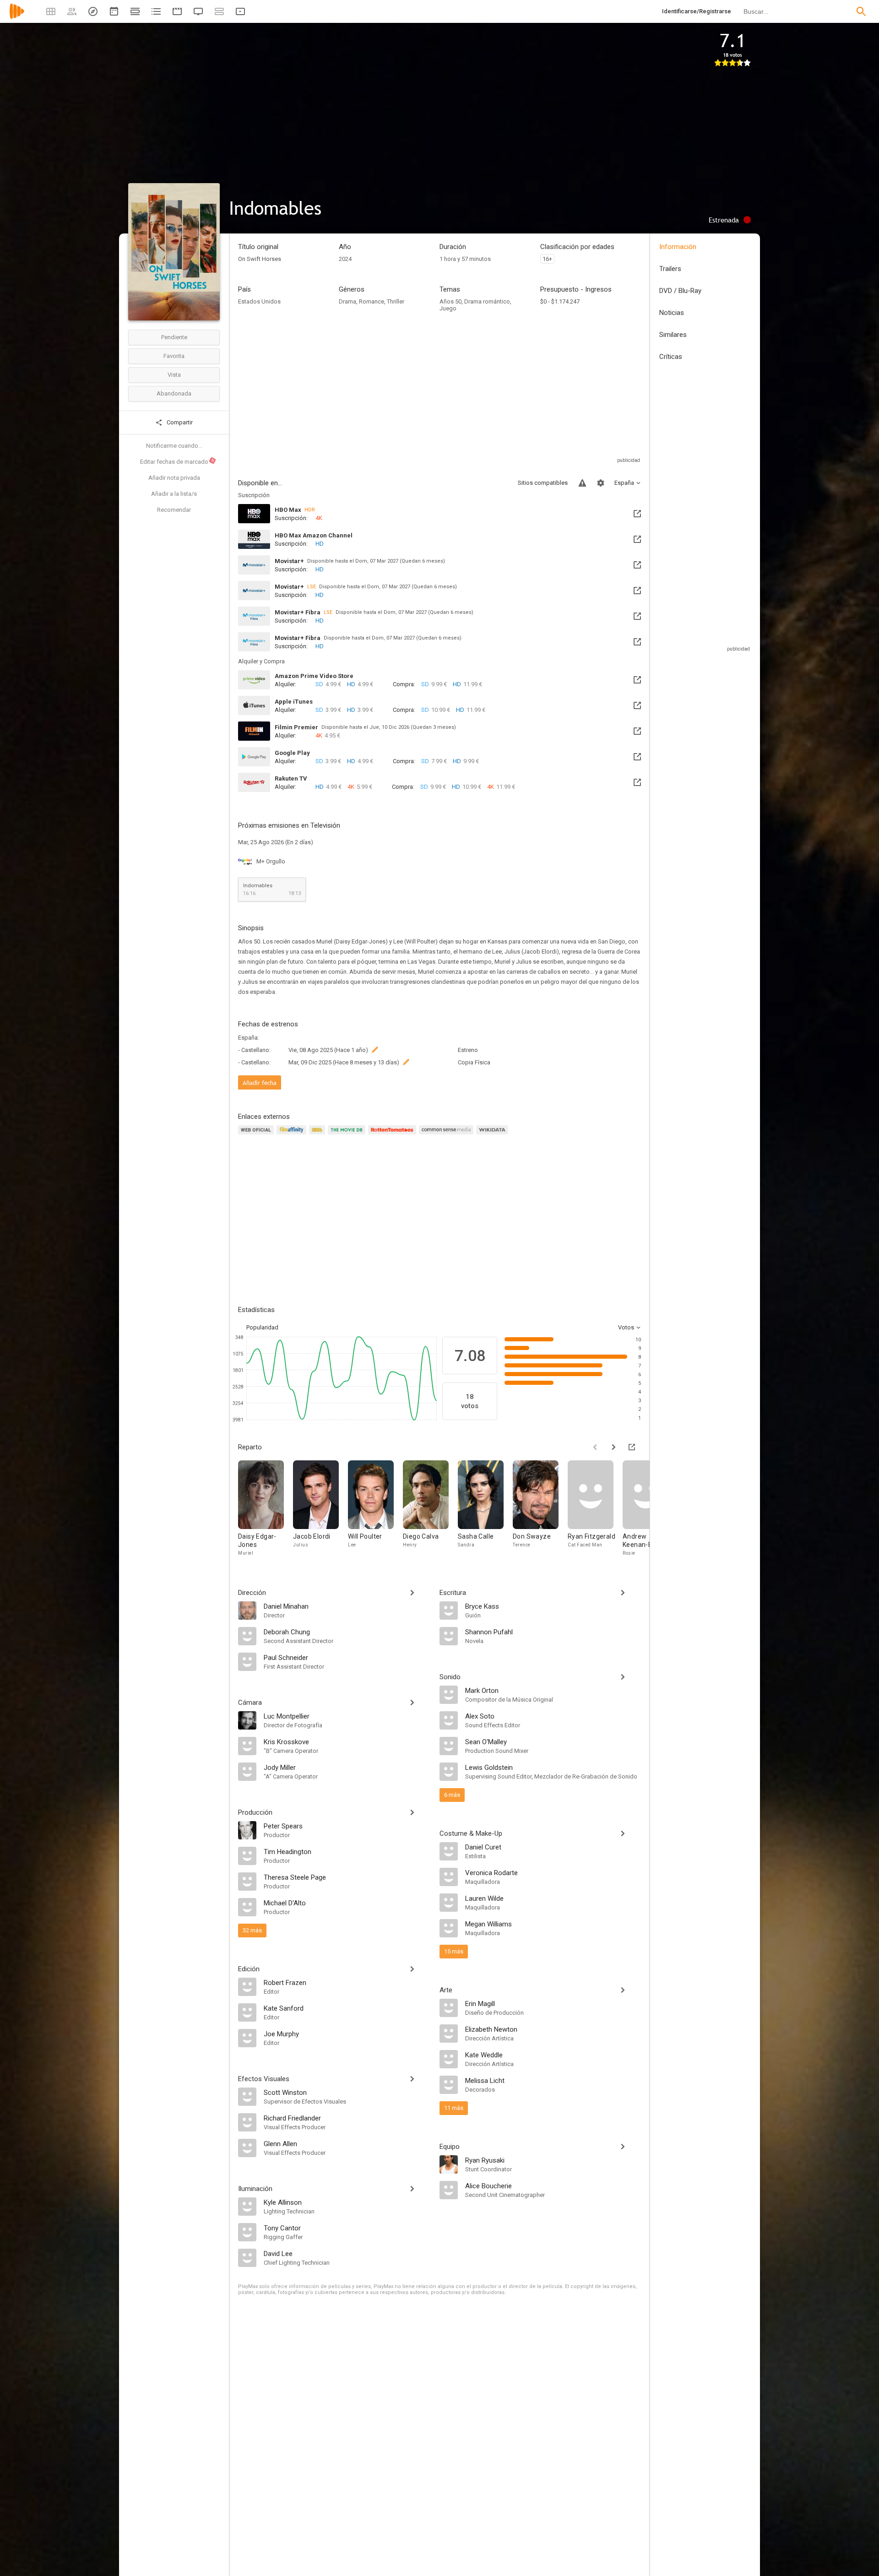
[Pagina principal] (17, 17)
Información (678, 247)
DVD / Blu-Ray (680, 291)
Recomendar (174, 510)
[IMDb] (318, 1135)
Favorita (174, 356)
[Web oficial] (257, 1135)
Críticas (671, 357)
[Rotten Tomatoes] (393, 1135)
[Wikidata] (494, 1135)
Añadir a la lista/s (174, 494)
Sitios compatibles (543, 483)
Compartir (179, 422)
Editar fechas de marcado (178, 461)
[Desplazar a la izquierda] (595, 1447)
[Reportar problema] (582, 483)
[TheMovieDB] (348, 1135)
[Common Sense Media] (448, 1135)
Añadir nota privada (174, 478)
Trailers (670, 269)
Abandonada (174, 393)
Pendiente (174, 337)
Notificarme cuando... (174, 446)
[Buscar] (861, 11)
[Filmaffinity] (293, 1135)
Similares (673, 335)
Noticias (672, 313)
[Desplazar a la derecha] (613, 1447)
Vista (174, 375)
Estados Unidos (259, 301)
